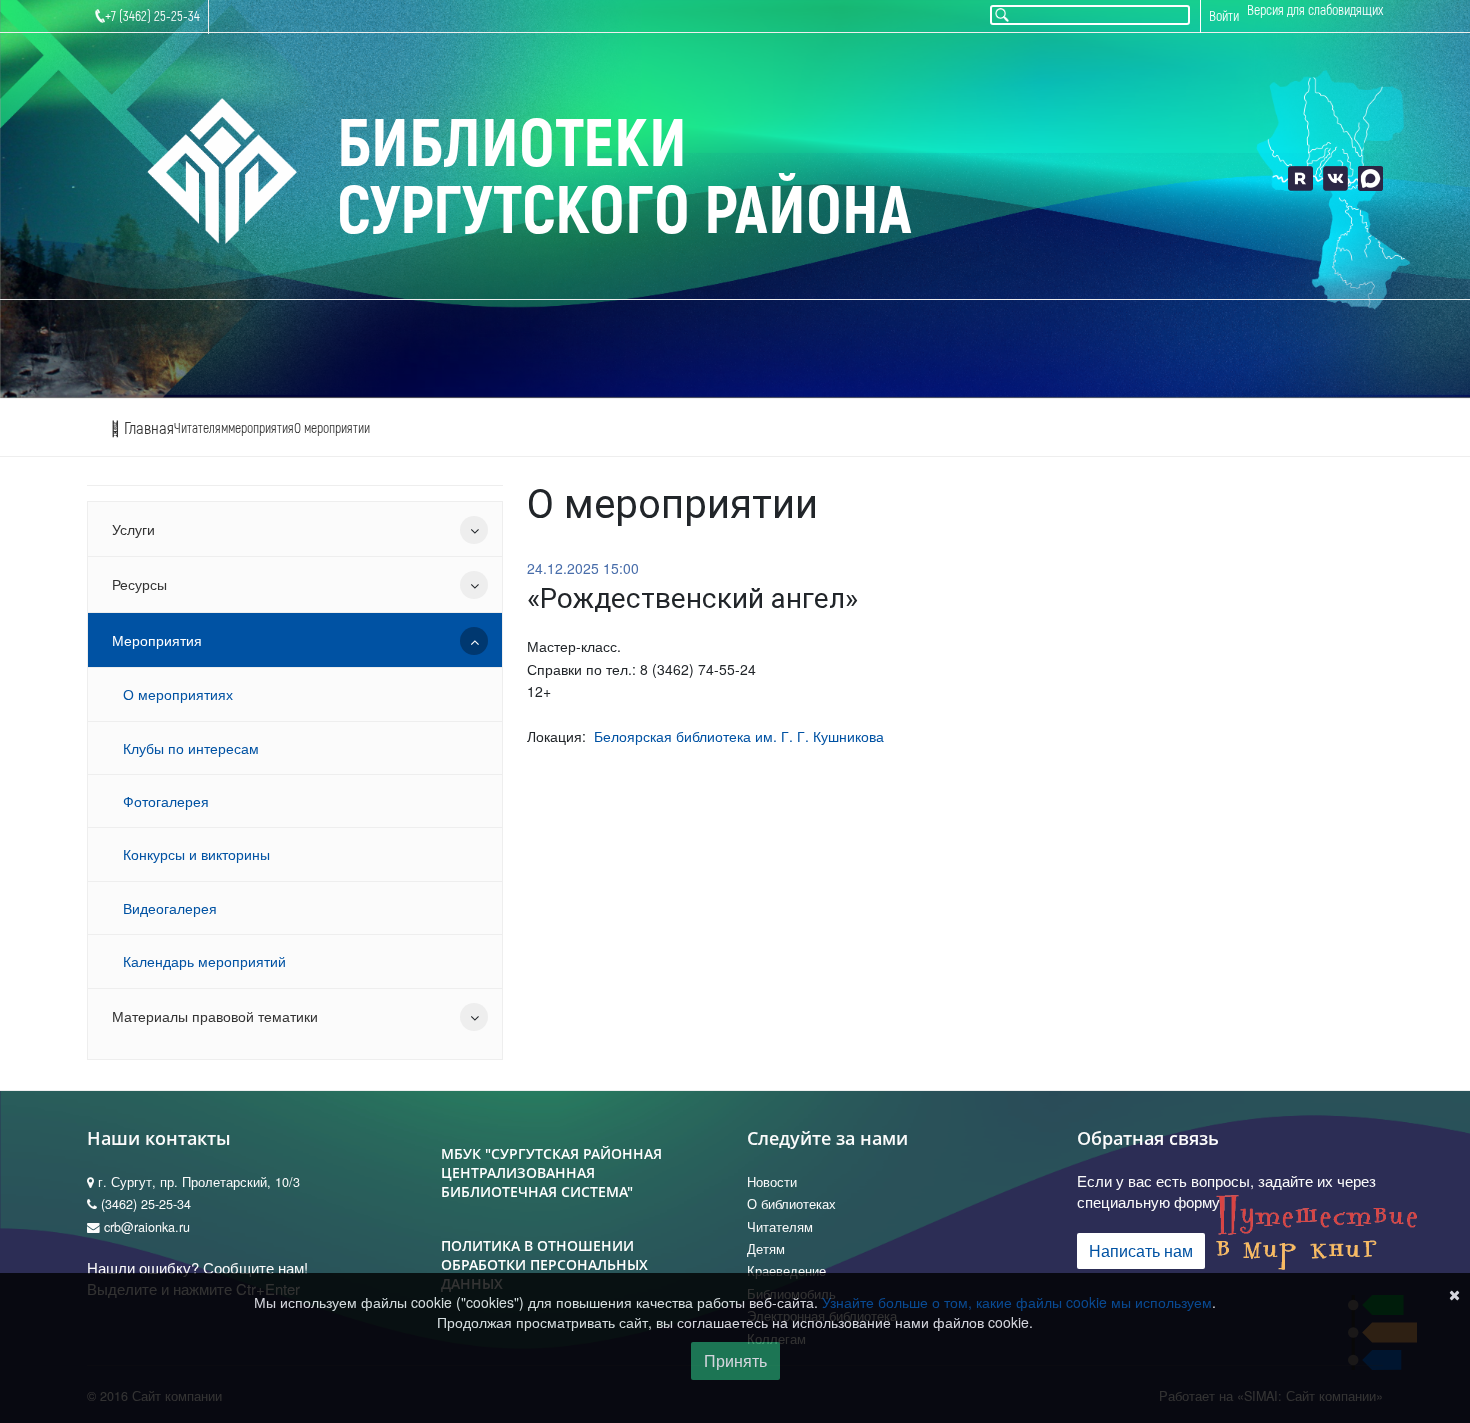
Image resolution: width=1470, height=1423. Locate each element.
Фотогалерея (166, 801)
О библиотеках (791, 1204)
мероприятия (261, 428)
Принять (735, 1360)
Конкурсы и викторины (196, 854)
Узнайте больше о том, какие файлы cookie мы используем (1017, 1302)
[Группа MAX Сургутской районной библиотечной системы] (1370, 178)
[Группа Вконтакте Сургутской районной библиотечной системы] (1335, 178)
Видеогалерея (170, 908)
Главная (147, 428)
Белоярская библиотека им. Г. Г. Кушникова (739, 736)
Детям (766, 1249)
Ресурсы (139, 584)
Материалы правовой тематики (215, 1016)
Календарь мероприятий (204, 961)
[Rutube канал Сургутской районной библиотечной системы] (1300, 178)
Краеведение (786, 1271)
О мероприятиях (178, 694)
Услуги (133, 529)
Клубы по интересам (191, 748)
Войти (1224, 16)
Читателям (201, 428)
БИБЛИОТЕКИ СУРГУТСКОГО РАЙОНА (624, 178)
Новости (772, 1182)
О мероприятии (332, 428)
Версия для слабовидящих (1315, 10)
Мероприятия (157, 640)
